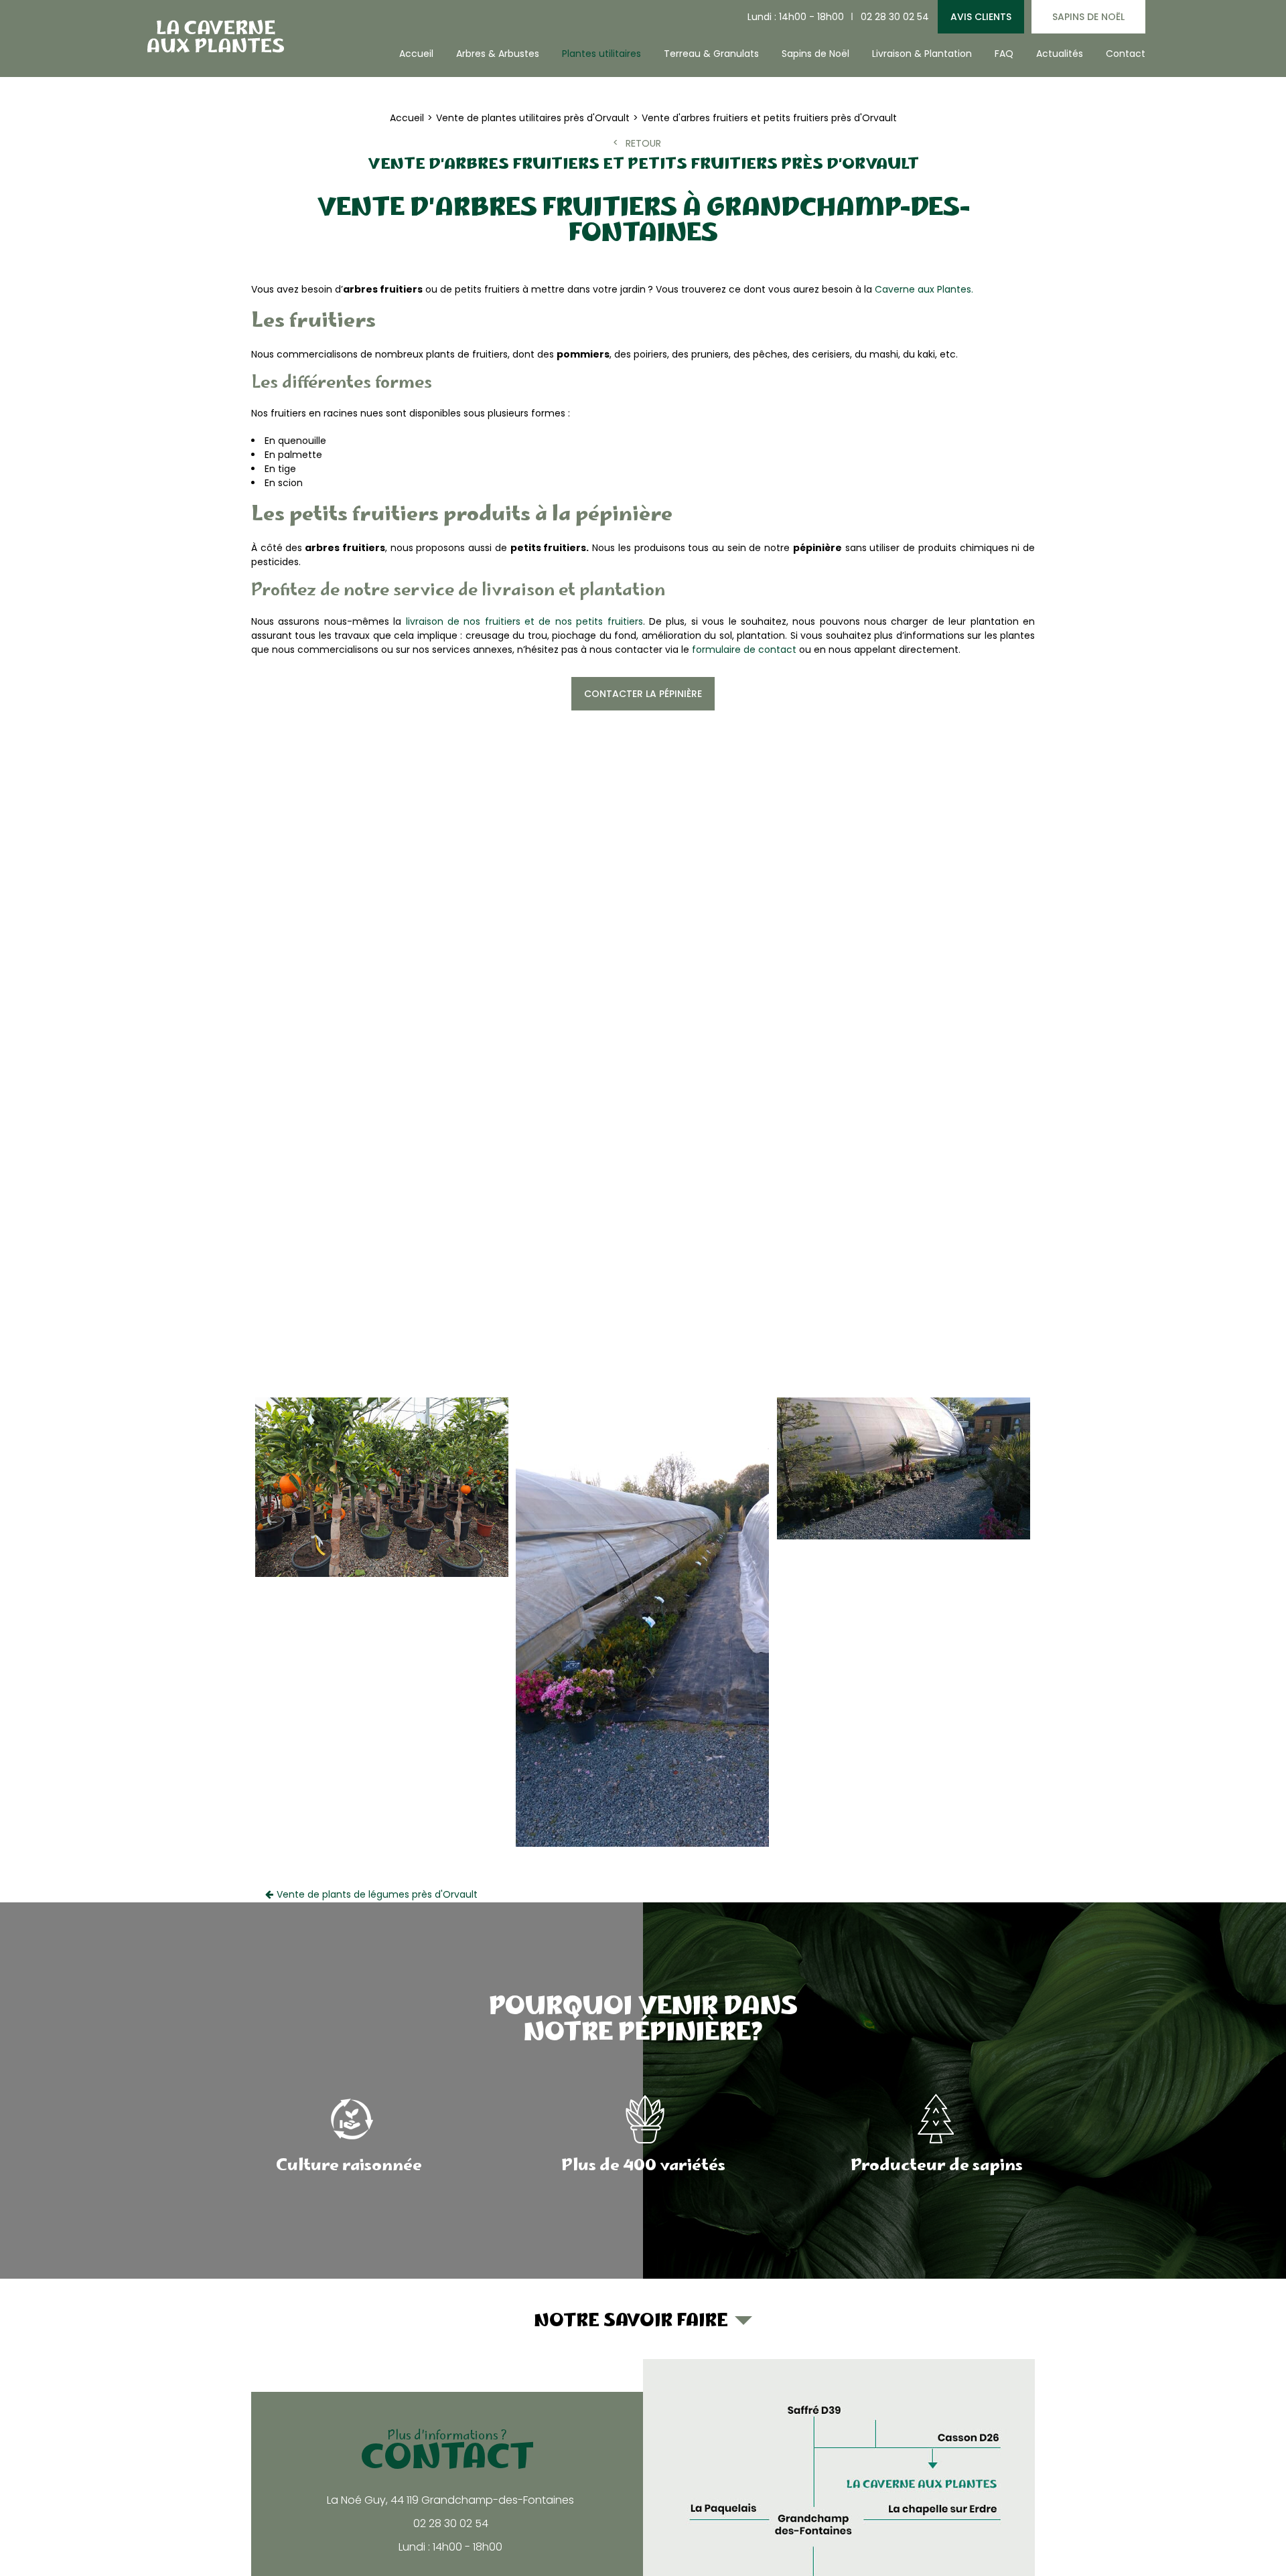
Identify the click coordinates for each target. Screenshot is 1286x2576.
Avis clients (981, 17)
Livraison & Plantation (922, 54)
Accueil (416, 54)
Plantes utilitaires (601, 54)
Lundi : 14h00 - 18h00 (796, 17)
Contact (1126, 54)
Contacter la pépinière (643, 694)
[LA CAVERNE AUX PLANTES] (214, 36)
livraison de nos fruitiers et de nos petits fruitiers (524, 621)
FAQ (1004, 54)
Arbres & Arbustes (498, 54)
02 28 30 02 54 (895, 17)
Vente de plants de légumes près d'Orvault (377, 1894)
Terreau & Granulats (711, 54)
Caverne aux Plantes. (924, 289)
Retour (643, 143)
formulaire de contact (744, 650)
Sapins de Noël (1088, 17)
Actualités (1060, 54)
